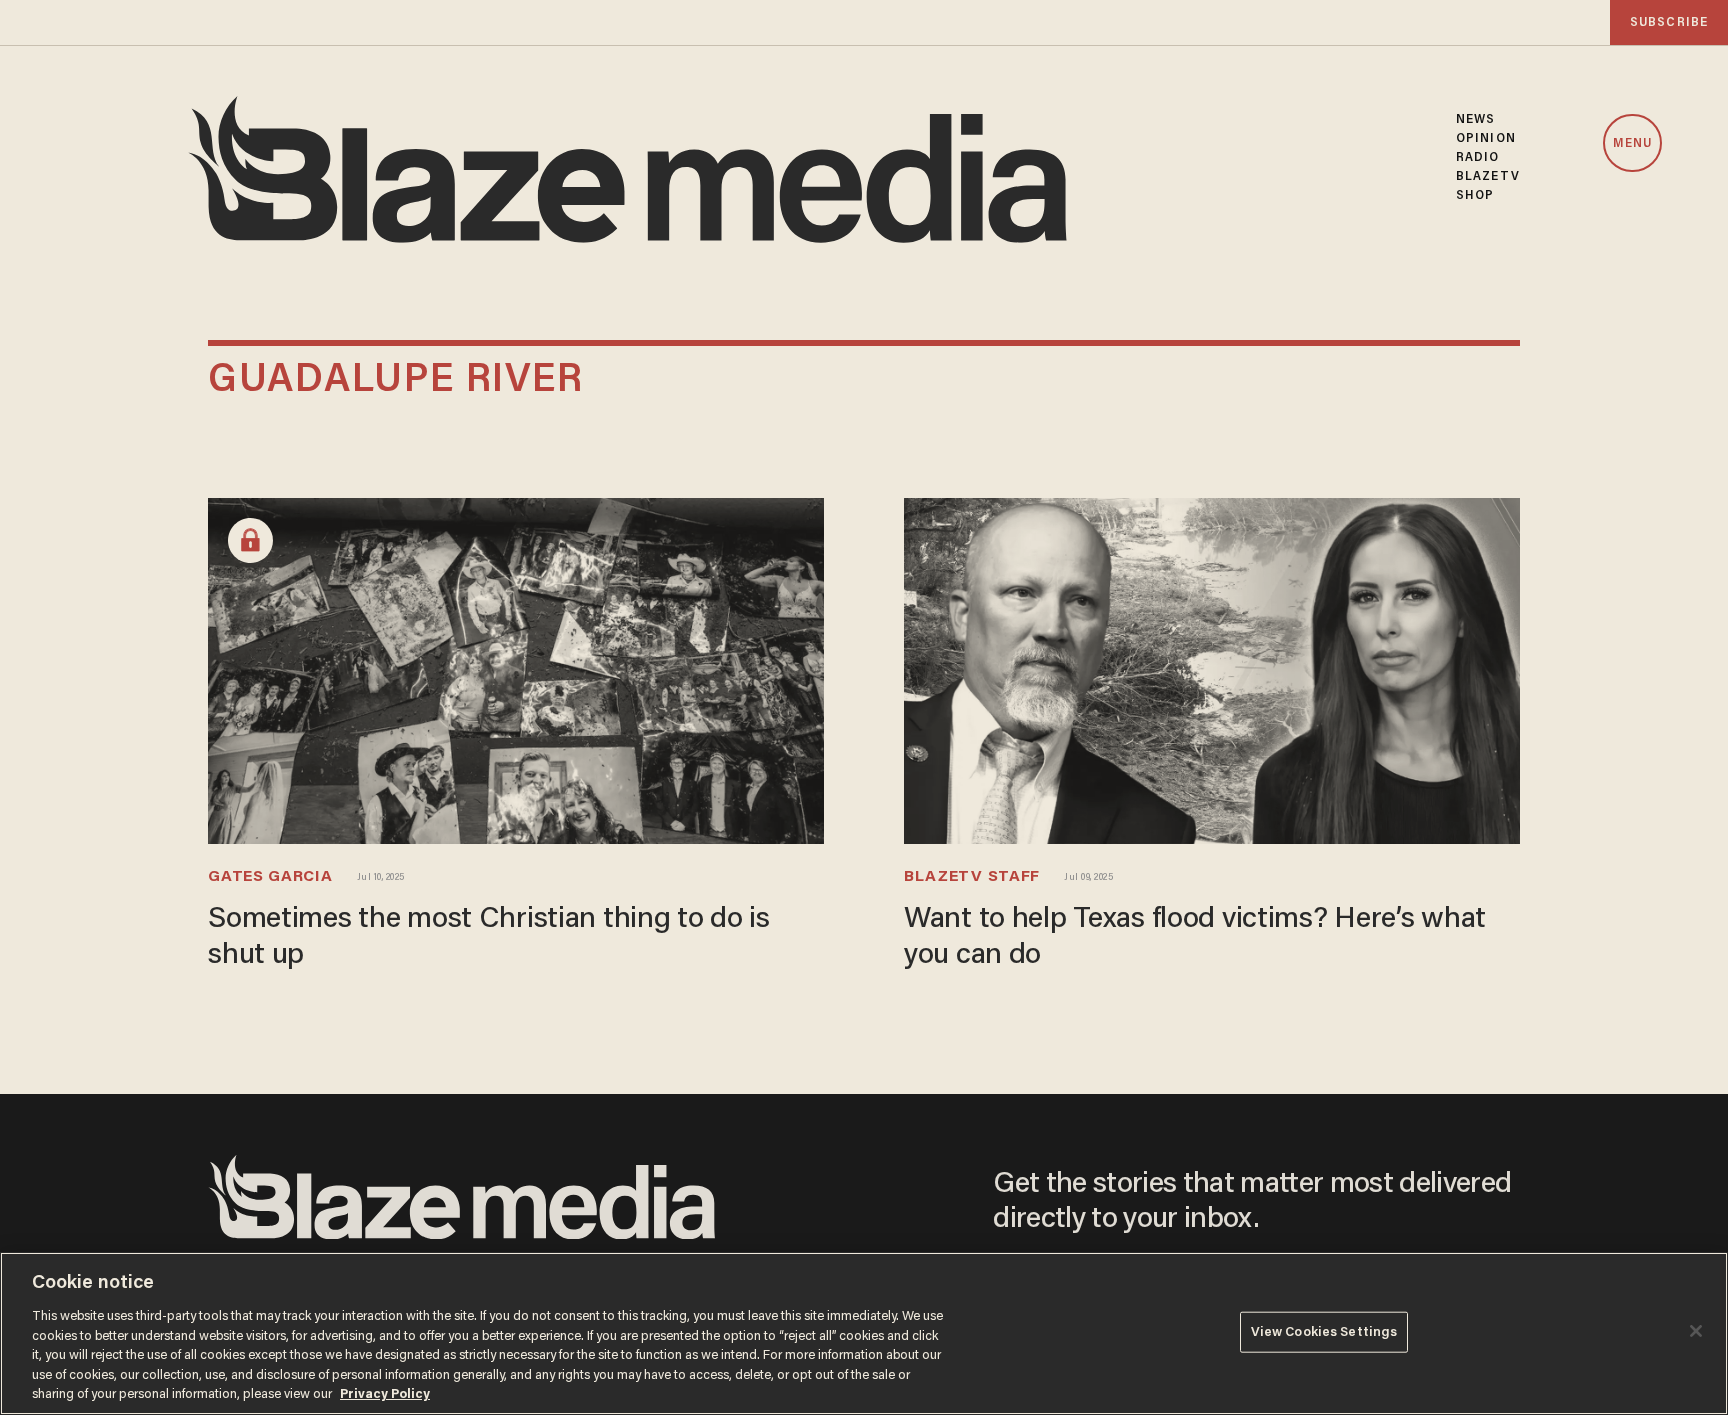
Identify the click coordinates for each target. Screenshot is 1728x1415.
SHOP (1475, 195)
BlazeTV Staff (972, 877)
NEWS (1475, 119)
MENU (1632, 144)
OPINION (1486, 138)
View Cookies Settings (1324, 1331)
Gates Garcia (270, 877)
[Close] (1696, 1331)
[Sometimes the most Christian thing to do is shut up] (516, 668)
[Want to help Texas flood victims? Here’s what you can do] (1212, 668)
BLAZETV (1488, 176)
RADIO (1478, 157)
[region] (864, 1333)
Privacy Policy (385, 1394)
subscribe (1669, 22)
